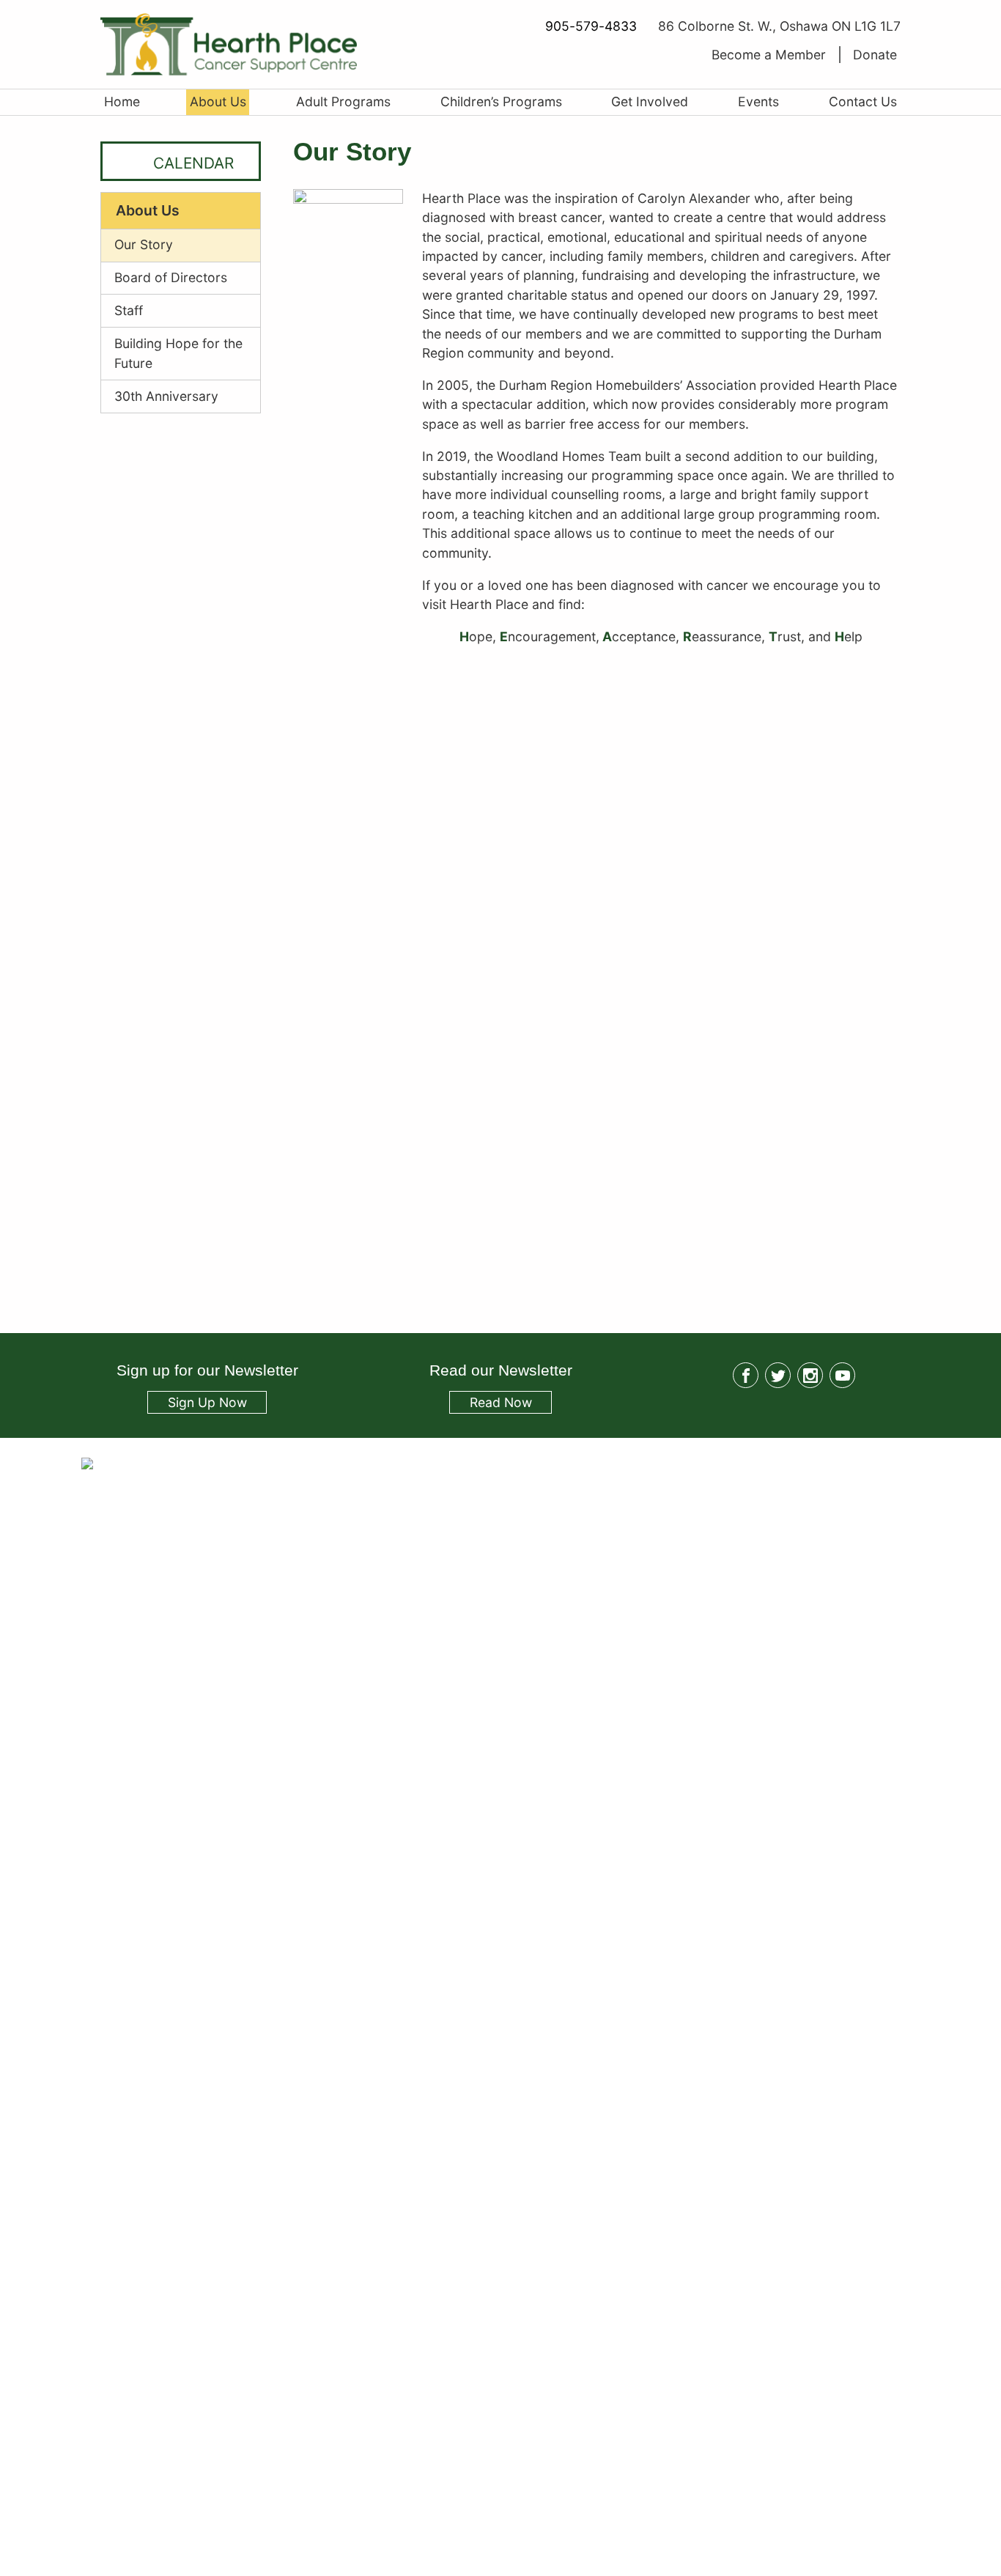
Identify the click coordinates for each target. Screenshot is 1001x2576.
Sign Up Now (207, 1402)
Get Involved (650, 102)
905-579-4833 (591, 26)
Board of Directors (171, 277)
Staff (129, 310)
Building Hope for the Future (178, 353)
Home (122, 102)
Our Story (144, 244)
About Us (218, 102)
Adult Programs (343, 102)
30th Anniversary (166, 396)
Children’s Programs (501, 102)
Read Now (490, 1404)
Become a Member (769, 55)
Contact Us (863, 102)
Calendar (193, 163)
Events (758, 102)
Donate (875, 55)
